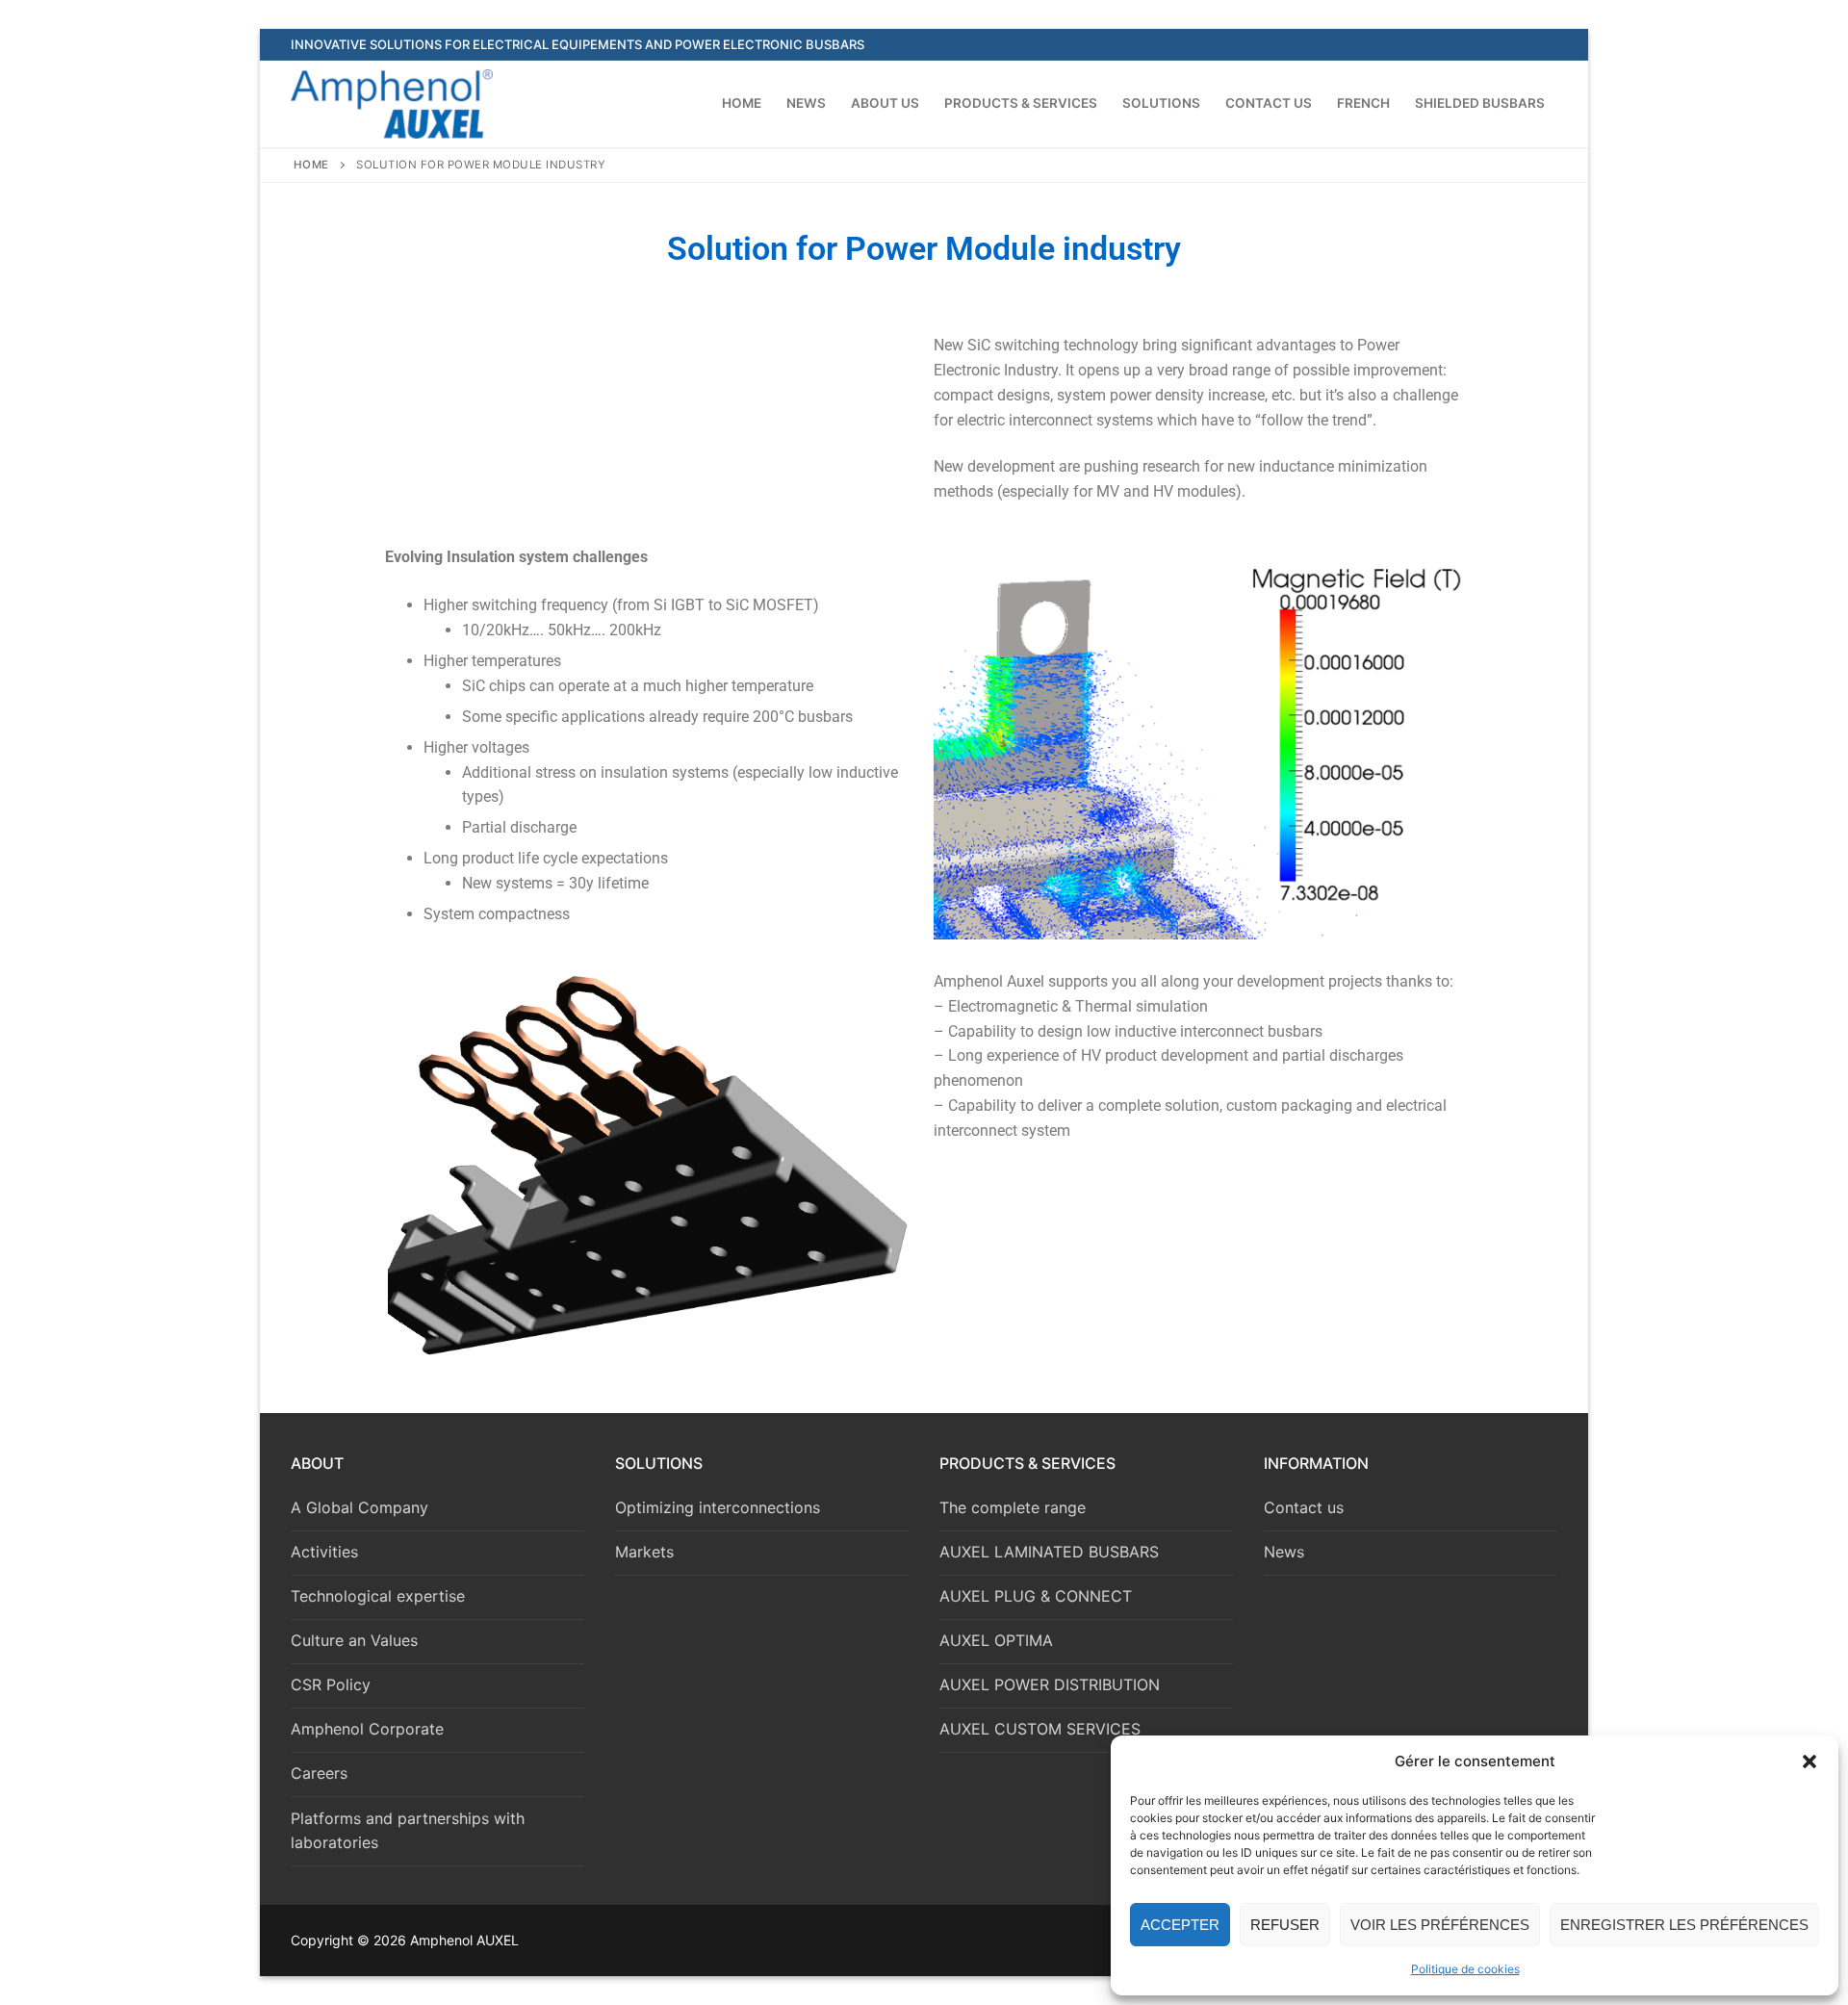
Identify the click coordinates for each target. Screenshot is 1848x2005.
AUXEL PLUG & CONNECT (1036, 1596)
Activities (324, 1552)
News (1284, 1552)
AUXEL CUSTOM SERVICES (1040, 1729)
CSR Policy (331, 1684)
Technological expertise (378, 1596)
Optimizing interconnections (718, 1507)
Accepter (1180, 1925)
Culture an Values (354, 1640)
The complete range (1013, 1507)
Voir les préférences (1440, 1925)
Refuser (1285, 1925)
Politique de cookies (1465, 1969)
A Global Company (359, 1507)
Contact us (1304, 1507)
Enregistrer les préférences (1684, 1925)
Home (311, 165)
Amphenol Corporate (367, 1729)
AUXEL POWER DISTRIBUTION (1050, 1684)
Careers (319, 1773)
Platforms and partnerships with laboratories (408, 1831)
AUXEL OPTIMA (996, 1640)
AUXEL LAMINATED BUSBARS (1049, 1552)
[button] (1809, 1761)
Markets (644, 1552)
